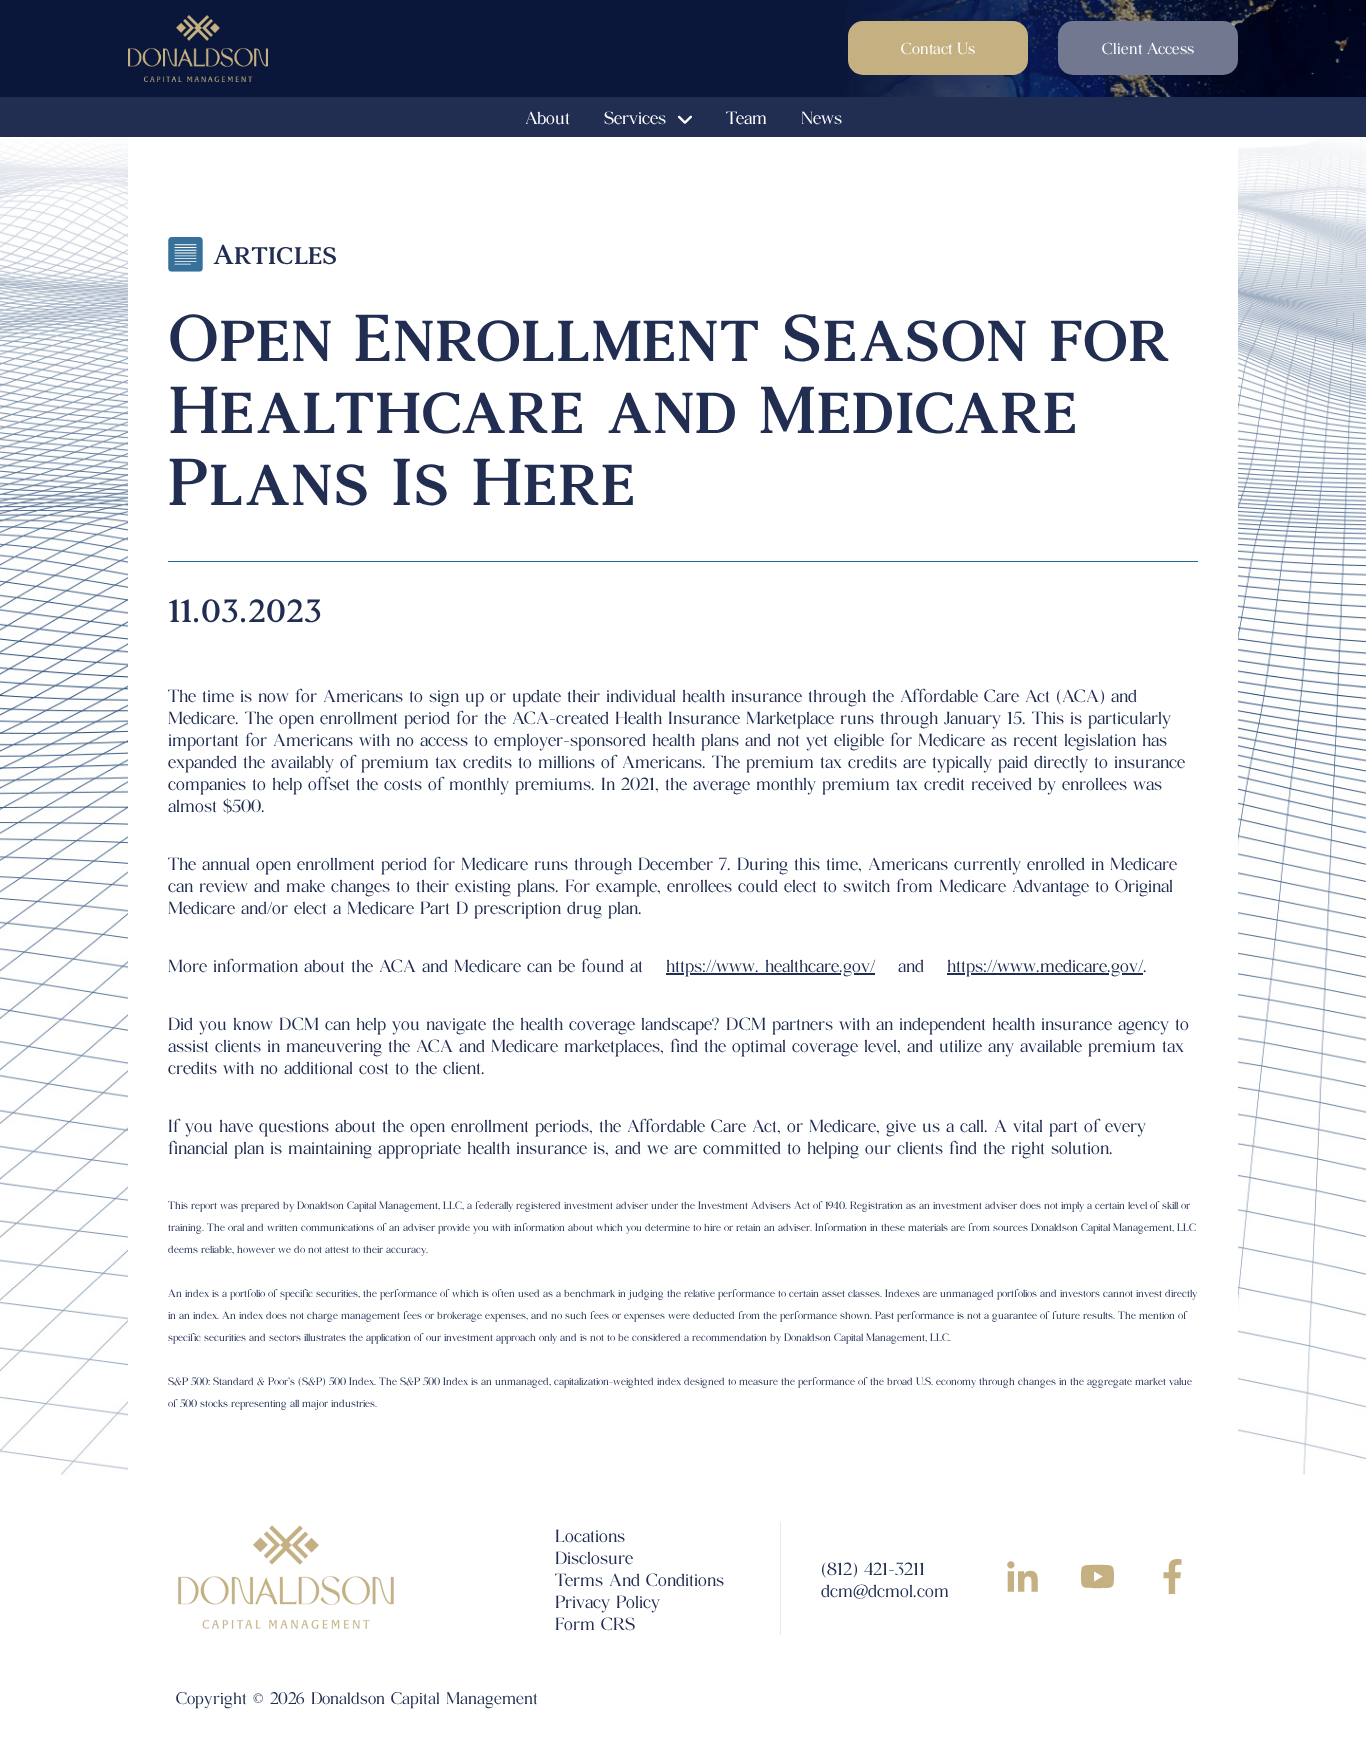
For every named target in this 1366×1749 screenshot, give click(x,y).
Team (746, 117)
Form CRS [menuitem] (595, 1623)
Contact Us (938, 47)
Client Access (1148, 47)
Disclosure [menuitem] (594, 1557)
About (547, 117)
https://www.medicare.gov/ (1045, 965)
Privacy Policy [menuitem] (607, 1601)
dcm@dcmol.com (885, 1590)
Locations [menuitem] (590, 1535)
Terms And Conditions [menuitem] (639, 1579)
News (821, 117)
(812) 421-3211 (873, 1568)
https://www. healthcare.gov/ (770, 965)
